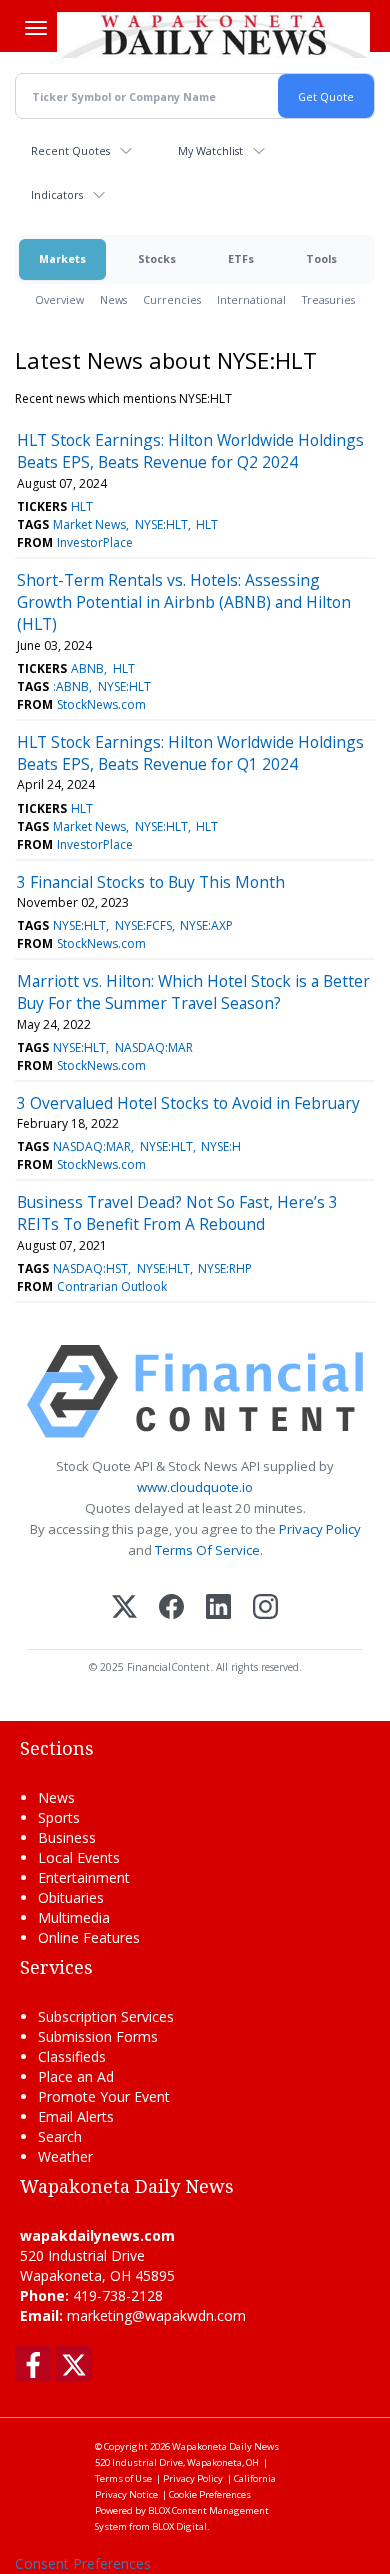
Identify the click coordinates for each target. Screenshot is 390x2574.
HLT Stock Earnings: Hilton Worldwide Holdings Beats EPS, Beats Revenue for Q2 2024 (190, 451)
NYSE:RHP (225, 1268)
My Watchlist (210, 150)
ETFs (241, 258)
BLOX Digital (179, 2526)
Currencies (172, 299)
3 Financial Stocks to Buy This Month (151, 882)
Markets (62, 258)
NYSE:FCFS (143, 925)
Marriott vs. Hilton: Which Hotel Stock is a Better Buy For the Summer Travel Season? (193, 992)
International (251, 299)
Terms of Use (123, 2478)
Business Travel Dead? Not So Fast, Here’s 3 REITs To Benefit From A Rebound (177, 1213)
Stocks (157, 258)
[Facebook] (171, 1608)
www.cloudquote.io (195, 1487)
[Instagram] (265, 1608)
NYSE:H (221, 1146)
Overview (59, 299)
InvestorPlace (95, 542)
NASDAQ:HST (90, 1268)
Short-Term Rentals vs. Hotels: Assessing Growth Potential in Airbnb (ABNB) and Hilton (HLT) (184, 602)
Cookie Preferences (210, 2494)
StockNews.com (101, 704)
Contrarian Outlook (112, 1286)
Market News (89, 524)
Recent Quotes (70, 150)
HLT (82, 506)
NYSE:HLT (161, 524)
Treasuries (328, 299)
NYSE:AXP (206, 925)
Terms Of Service (207, 1550)
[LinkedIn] (218, 1608)
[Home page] (213, 34)
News (113, 299)
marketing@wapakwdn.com (156, 2315)
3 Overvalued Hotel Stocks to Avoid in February (188, 1103)
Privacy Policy (320, 1529)
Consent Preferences (83, 2563)
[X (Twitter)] (124, 1608)
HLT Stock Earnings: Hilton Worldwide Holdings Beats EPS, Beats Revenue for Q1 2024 (190, 753)
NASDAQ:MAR (154, 1047)
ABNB (87, 668)
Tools (321, 258)
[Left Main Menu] (36, 28)
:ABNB (71, 686)
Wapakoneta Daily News (225, 2446)
